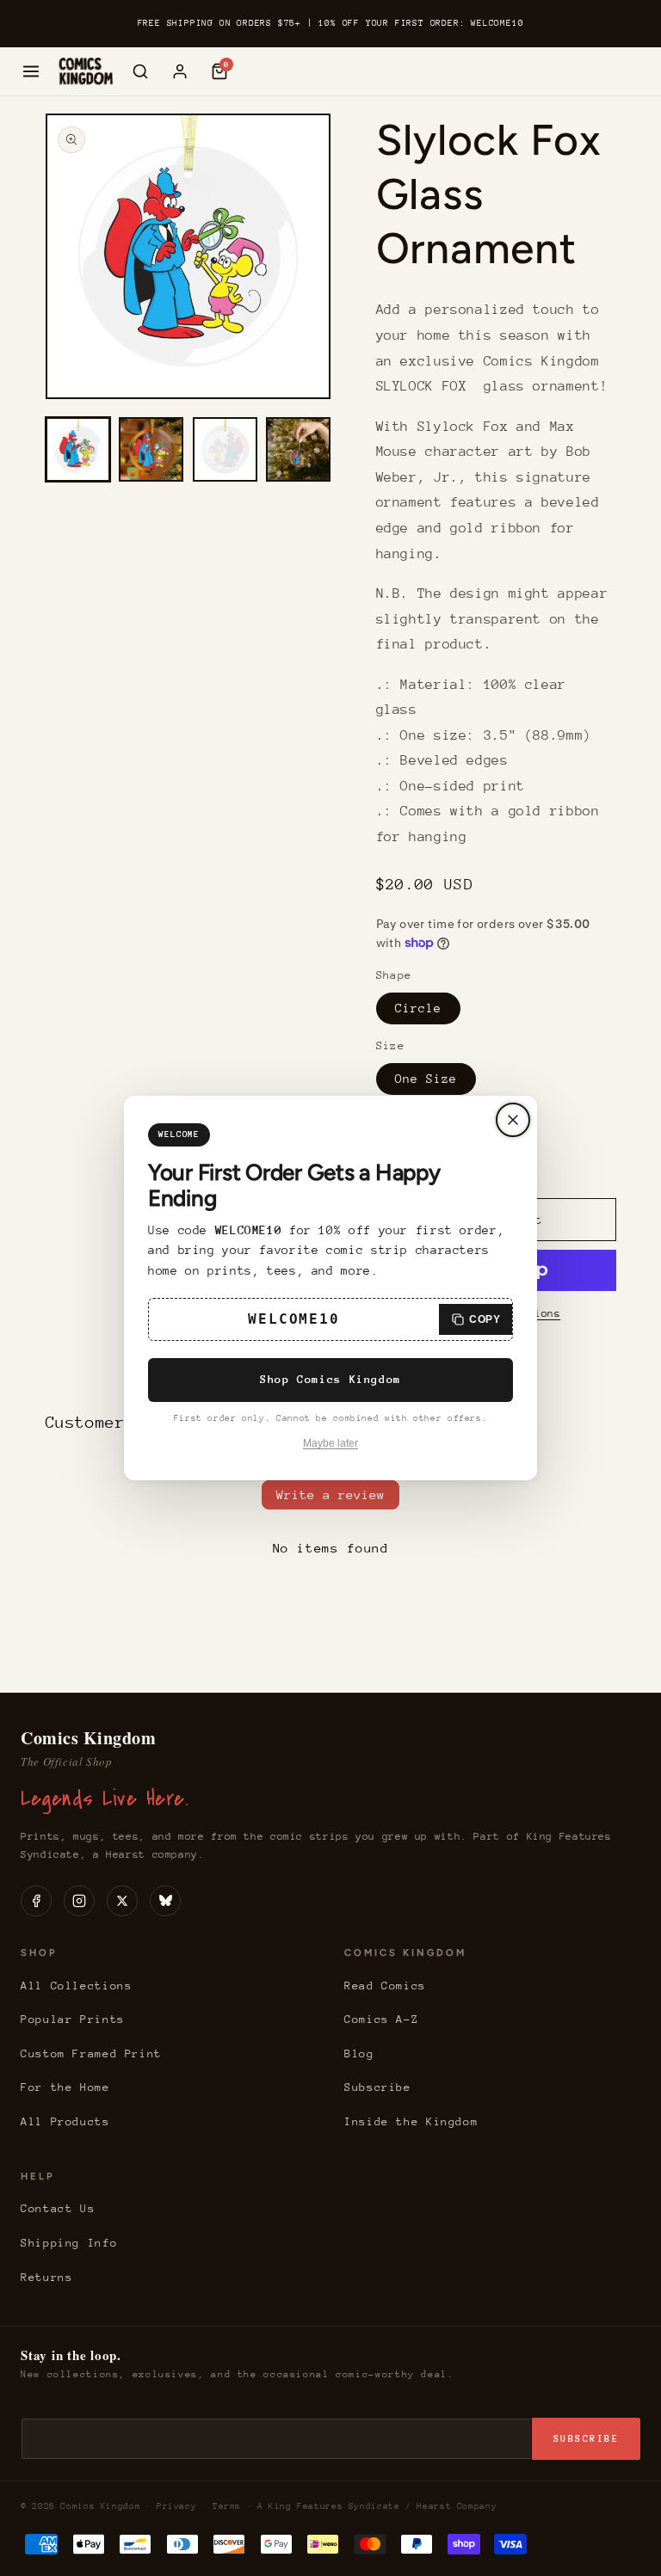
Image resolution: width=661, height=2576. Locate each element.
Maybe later (330, 1443)
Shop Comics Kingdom (330, 1379)
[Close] (513, 1120)
